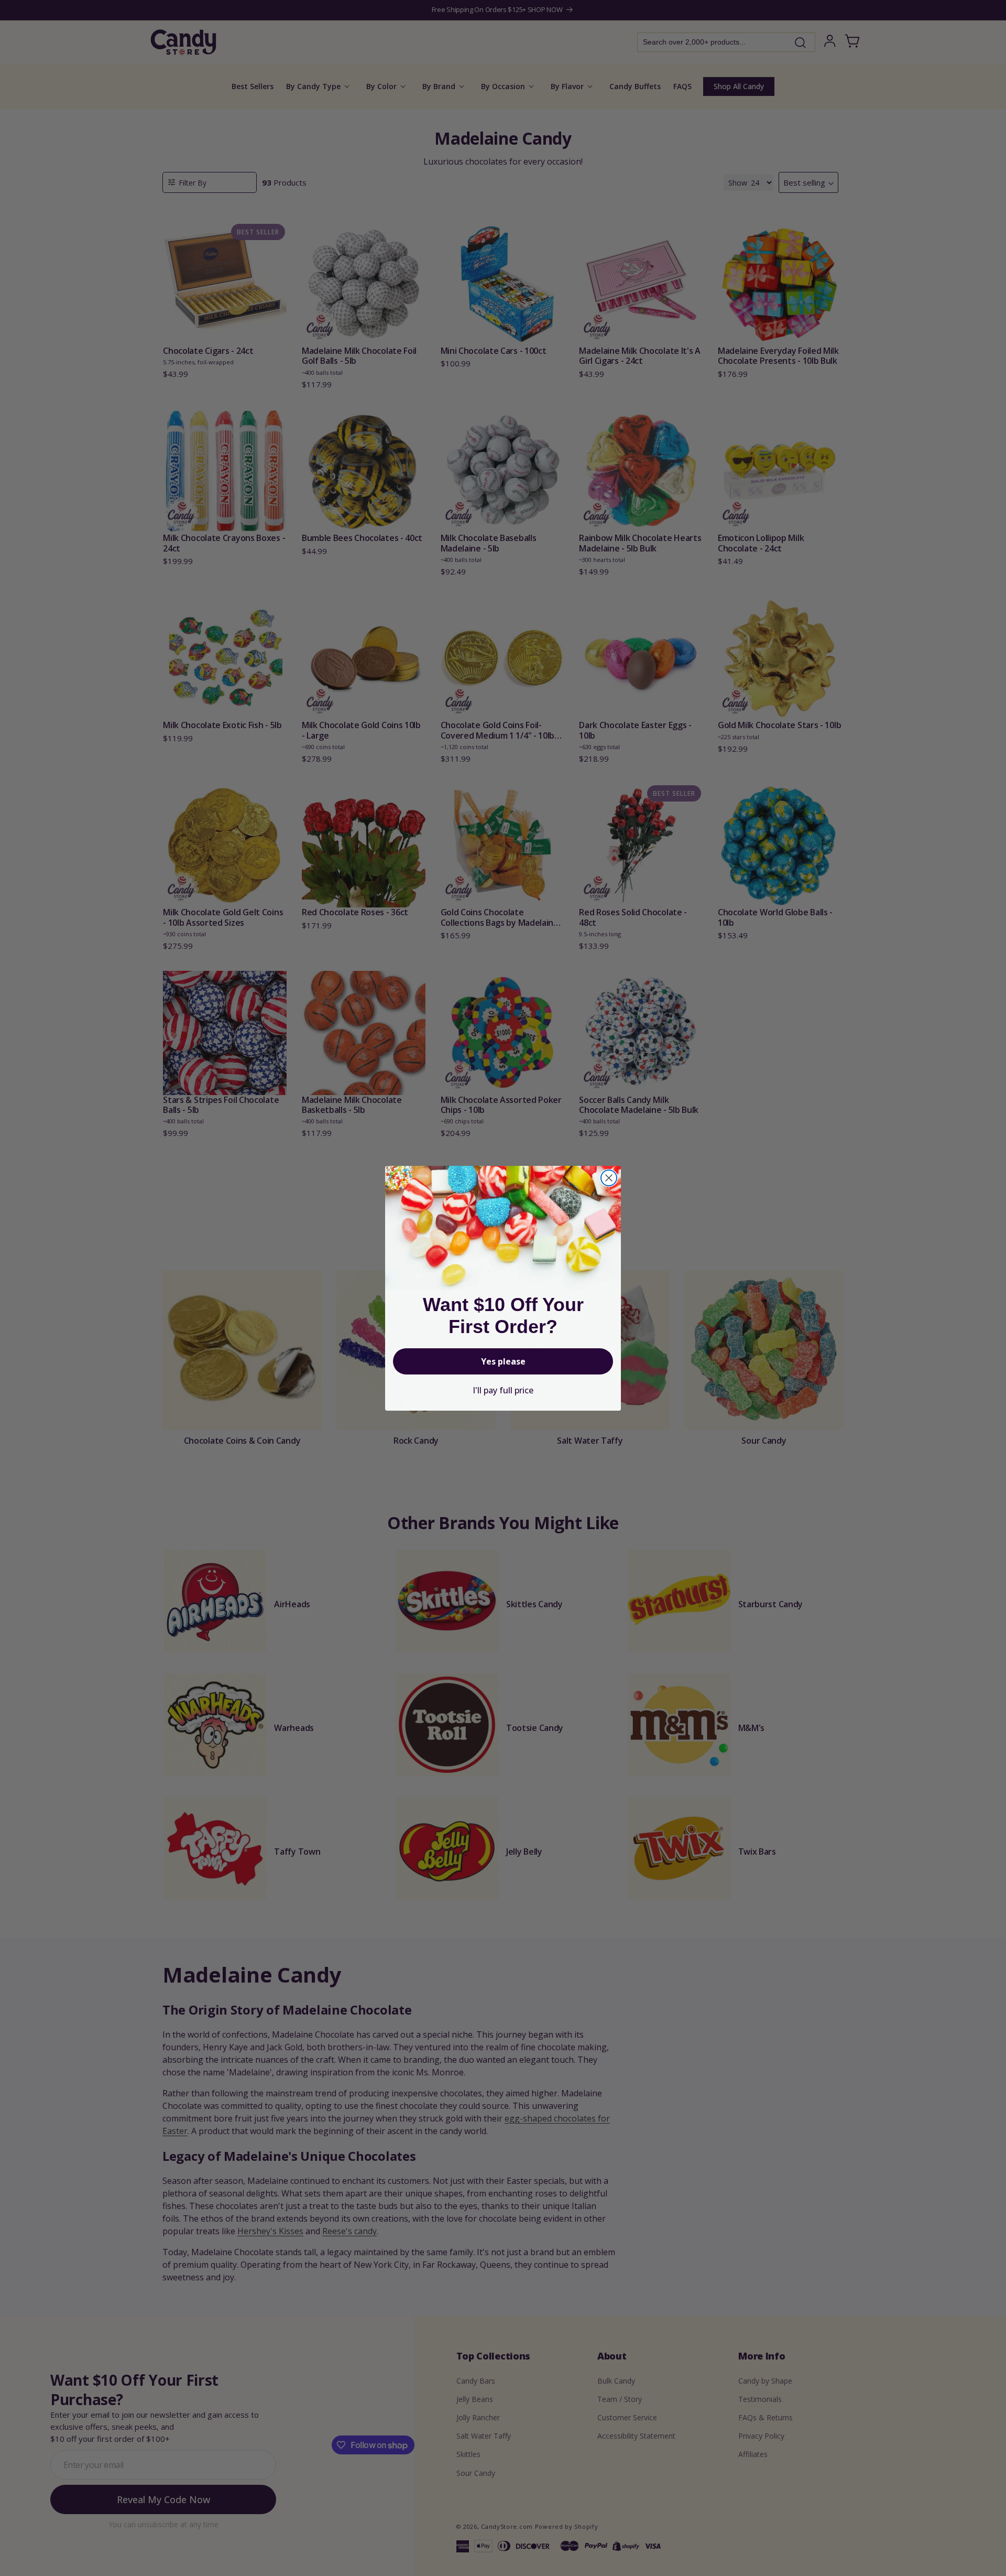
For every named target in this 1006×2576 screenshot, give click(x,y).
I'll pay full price (503, 1390)
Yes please (503, 1361)
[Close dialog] (609, 1178)
